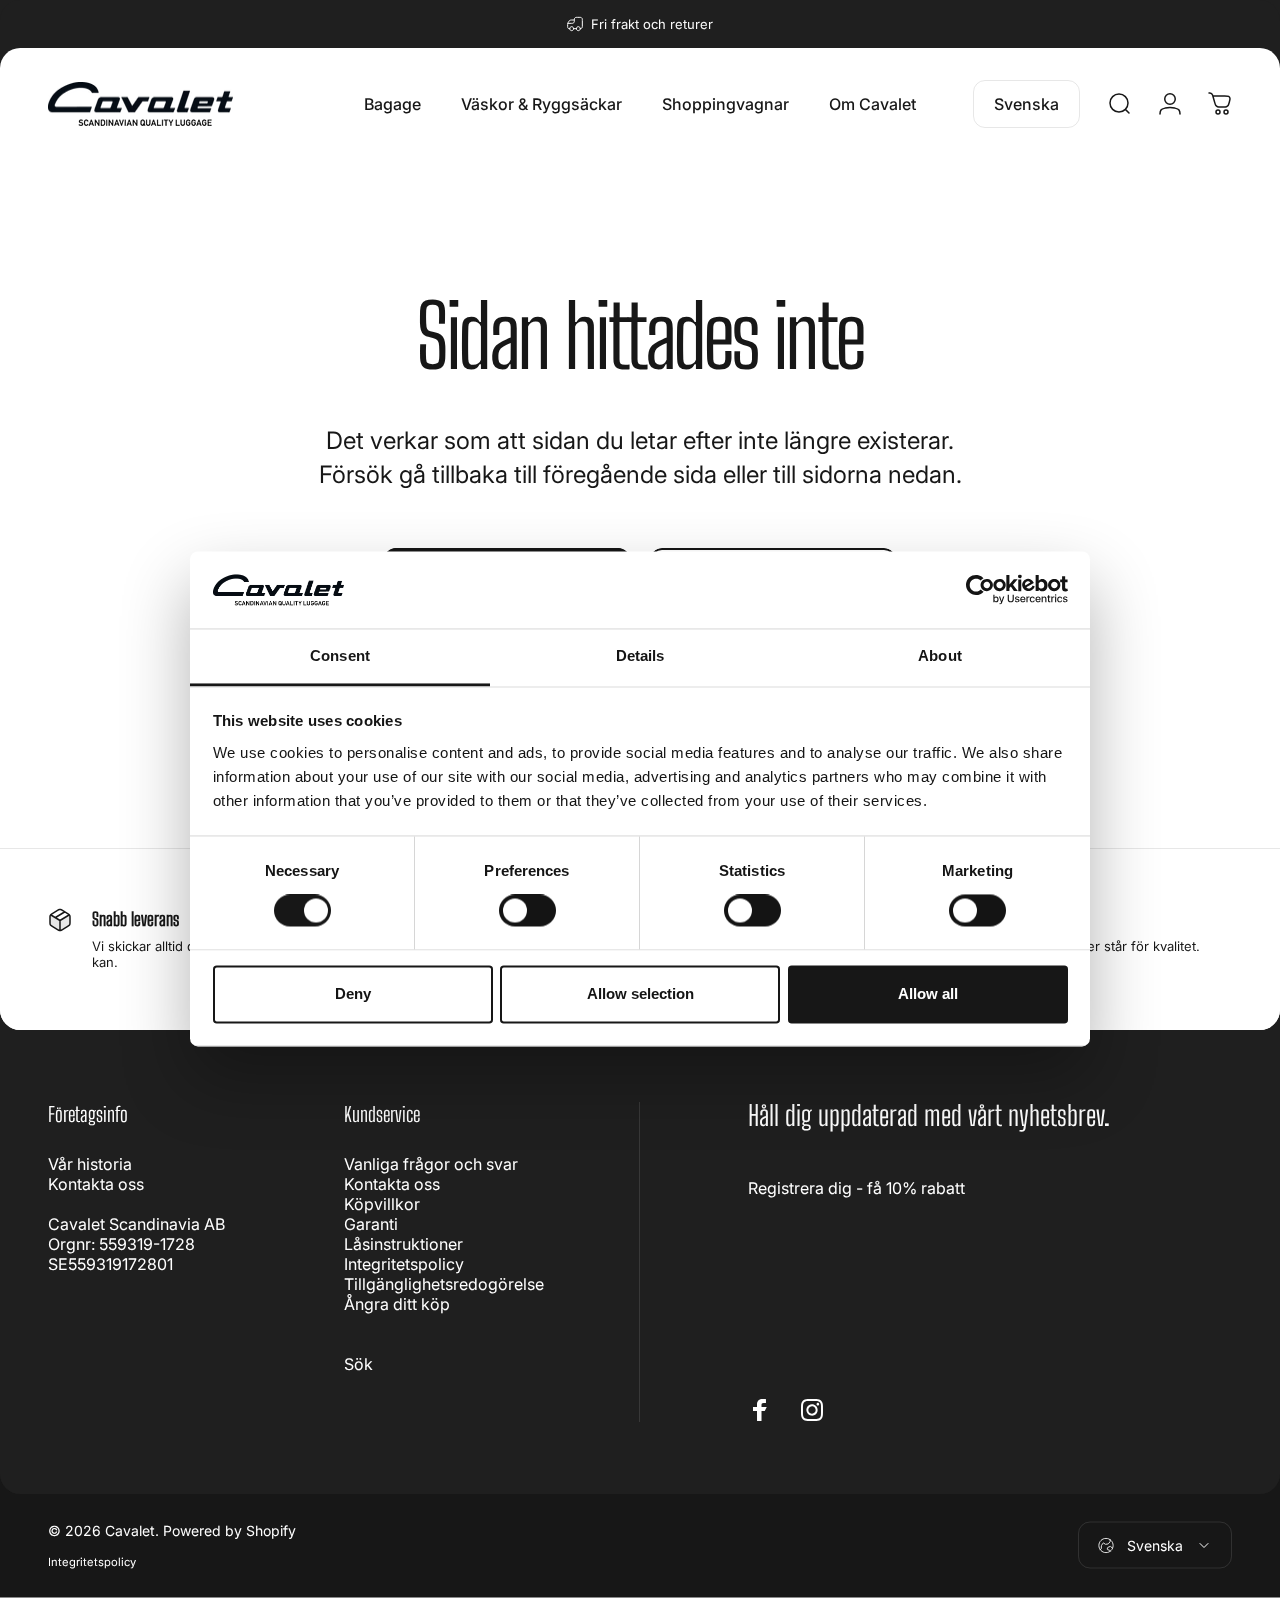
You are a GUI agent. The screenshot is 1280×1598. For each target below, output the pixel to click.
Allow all (928, 993)
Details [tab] (640, 655)
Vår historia (90, 1164)
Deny (353, 993)
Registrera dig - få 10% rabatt (856, 1188)
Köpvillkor (382, 1204)
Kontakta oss (96, 1184)
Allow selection (640, 993)
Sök (358, 1364)
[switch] (527, 911)
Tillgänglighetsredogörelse (444, 1284)
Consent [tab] (340, 655)
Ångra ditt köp (397, 1304)
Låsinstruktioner (403, 1244)
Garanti (371, 1224)
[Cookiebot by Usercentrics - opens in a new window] (980, 590)
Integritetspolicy (404, 1264)
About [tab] (940, 655)
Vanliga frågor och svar (431, 1164)
